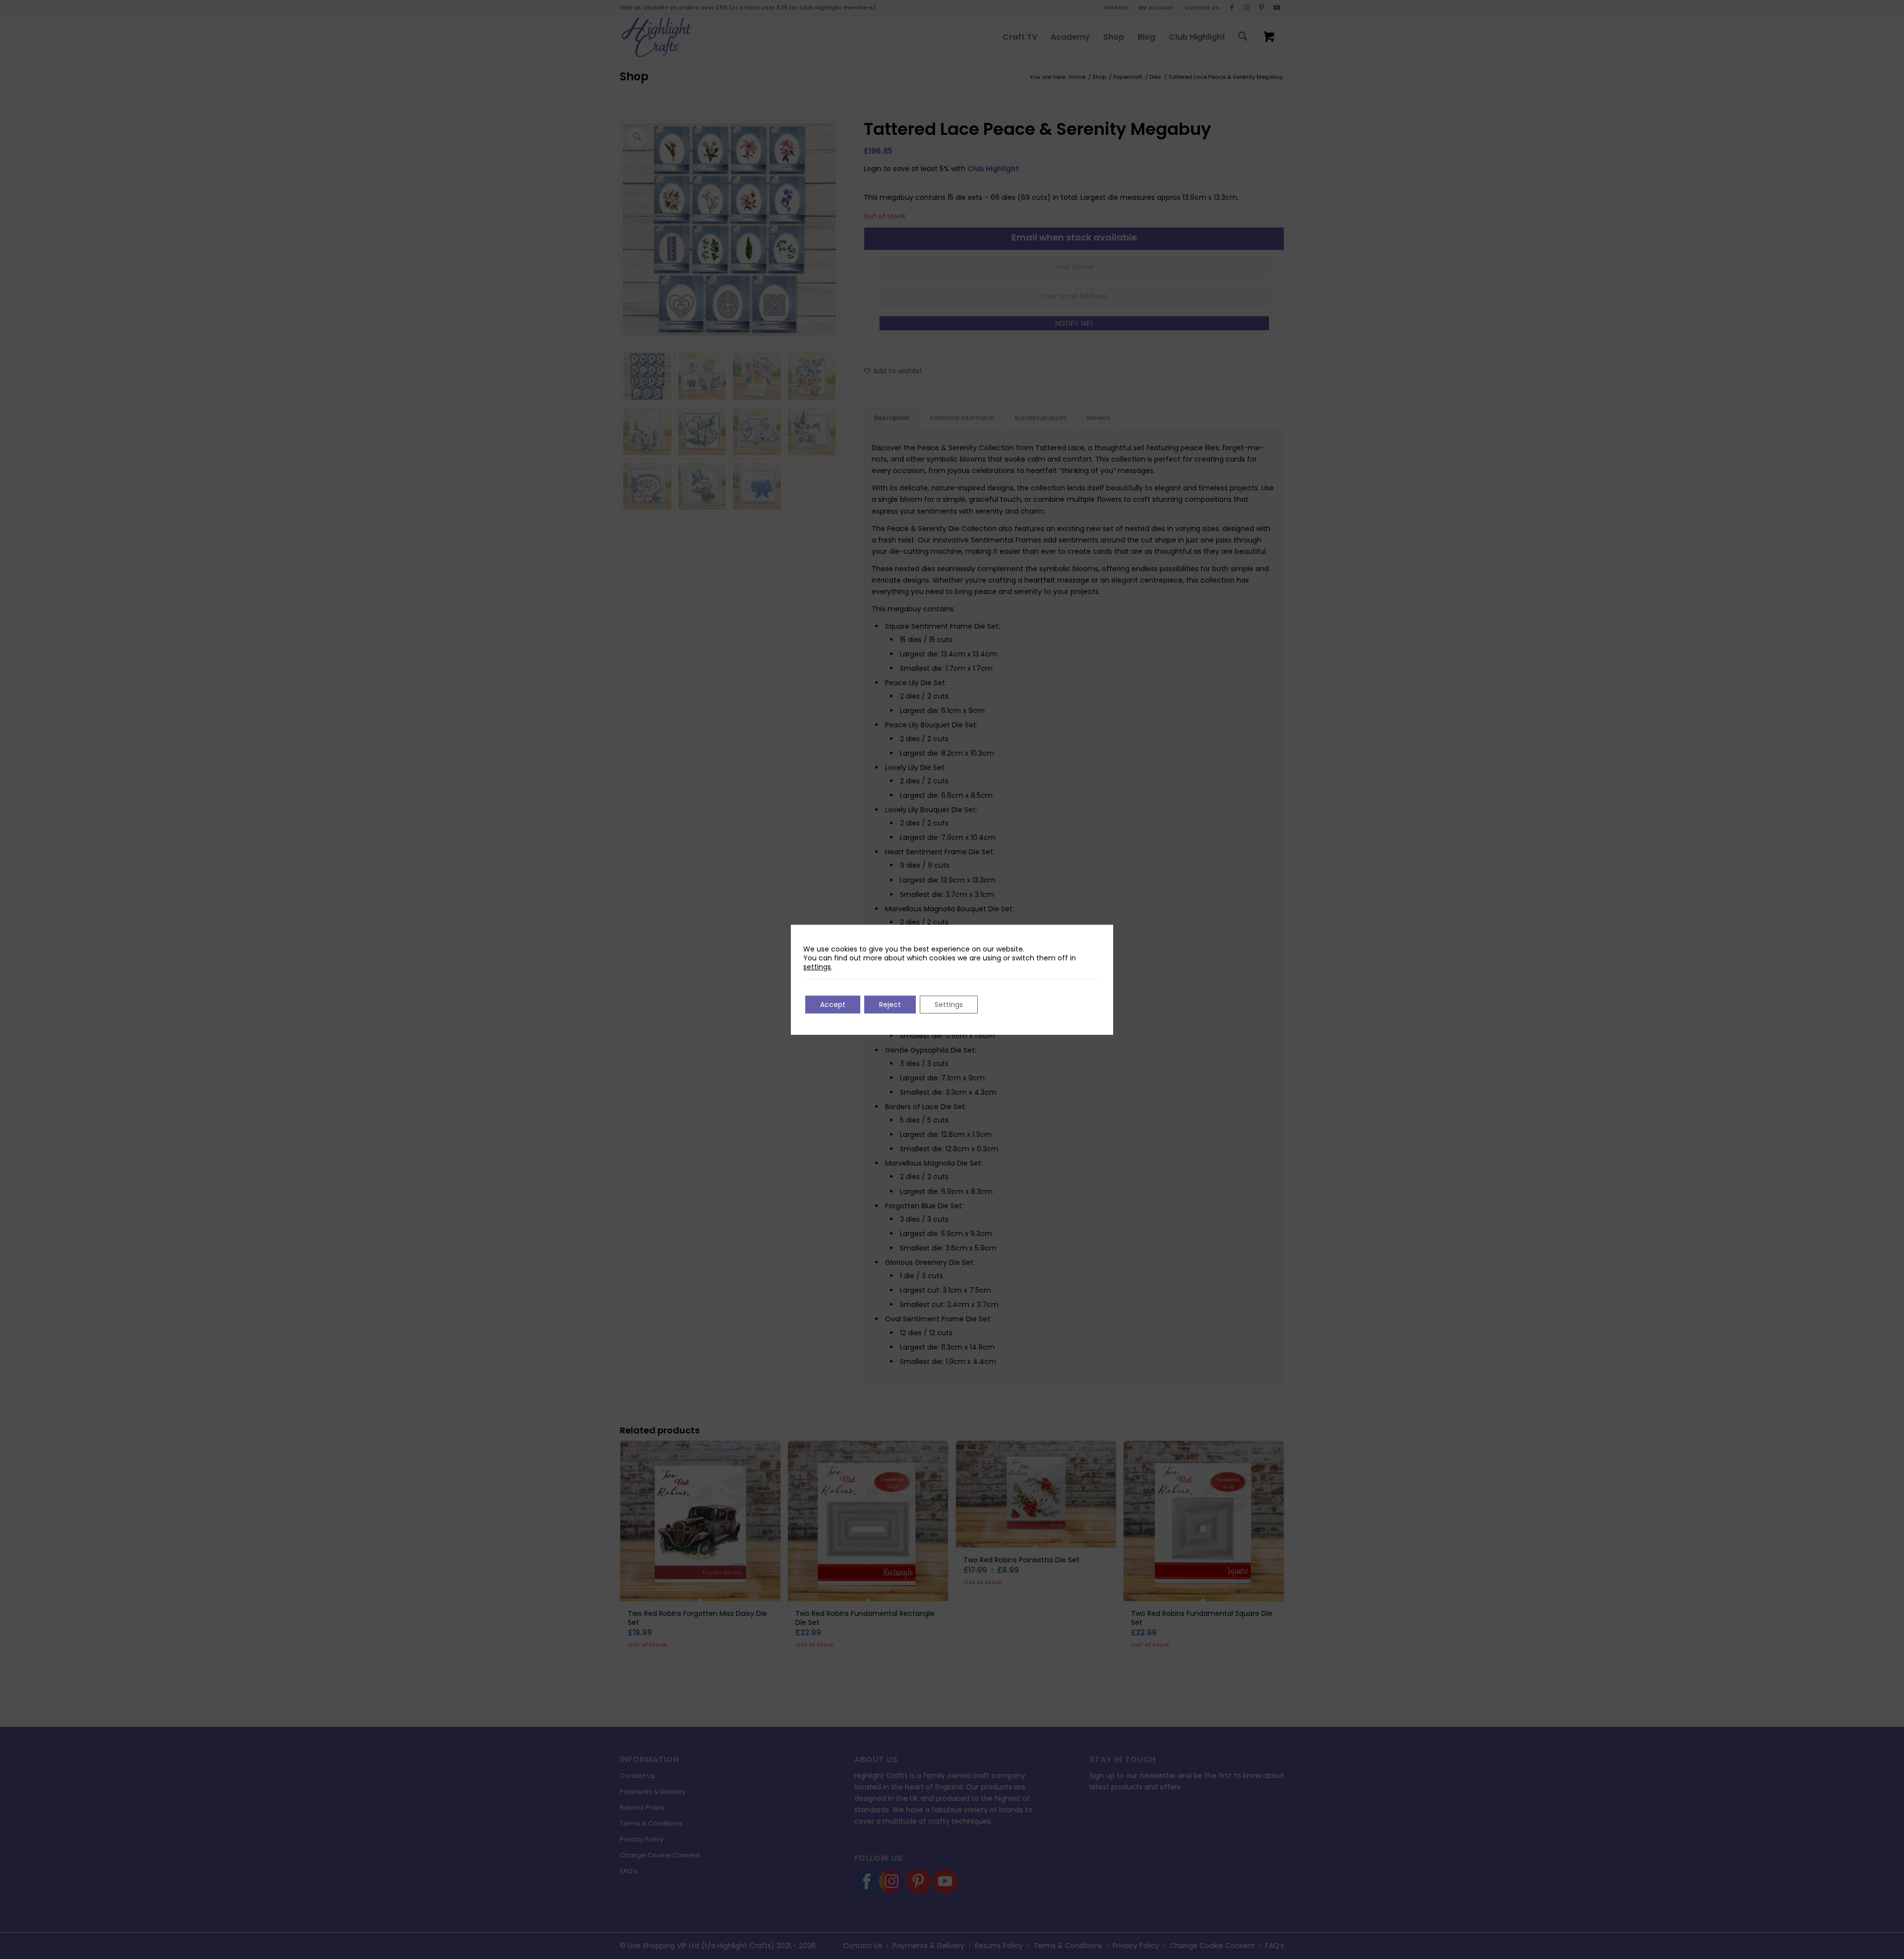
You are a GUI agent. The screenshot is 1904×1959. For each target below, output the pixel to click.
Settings (949, 1005)
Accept (833, 1005)
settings (817, 967)
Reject (890, 1005)
